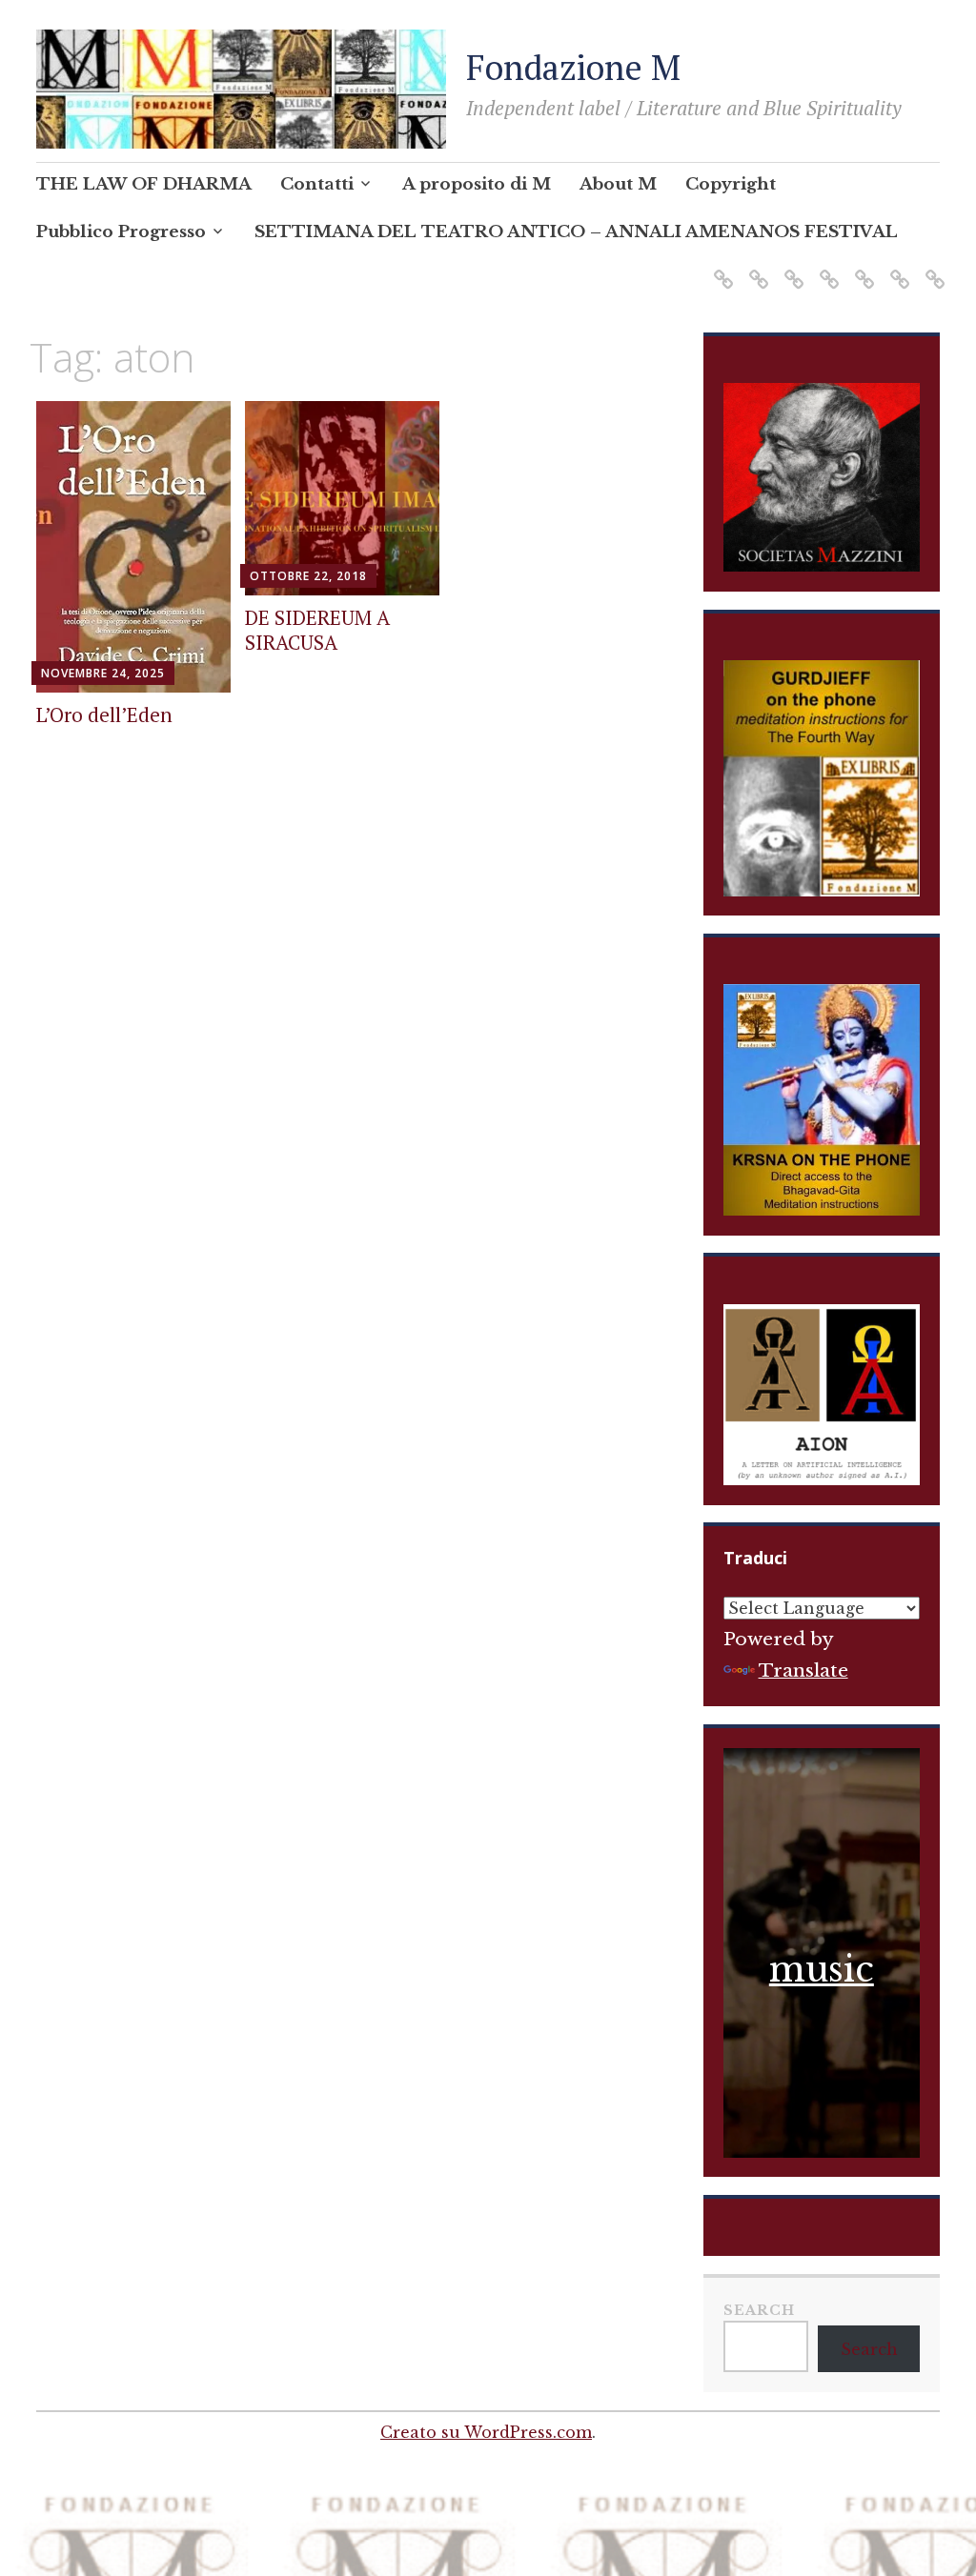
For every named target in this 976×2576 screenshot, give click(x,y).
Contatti (317, 184)
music (822, 1970)
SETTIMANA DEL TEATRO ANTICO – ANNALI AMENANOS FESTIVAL (576, 232)
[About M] (826, 267)
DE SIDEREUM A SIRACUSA (317, 629)
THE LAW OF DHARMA (144, 184)
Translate (803, 1670)
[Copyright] (861, 267)
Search (759, 2310)
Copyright (731, 184)
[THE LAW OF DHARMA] (720, 267)
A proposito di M (477, 184)
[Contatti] (755, 267)
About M (618, 184)
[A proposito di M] (791, 267)
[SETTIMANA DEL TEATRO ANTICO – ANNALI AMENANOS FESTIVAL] (932, 267)
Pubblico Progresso (121, 232)
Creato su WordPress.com (486, 2432)
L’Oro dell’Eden (104, 714)
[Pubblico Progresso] (896, 267)
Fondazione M (573, 67)
